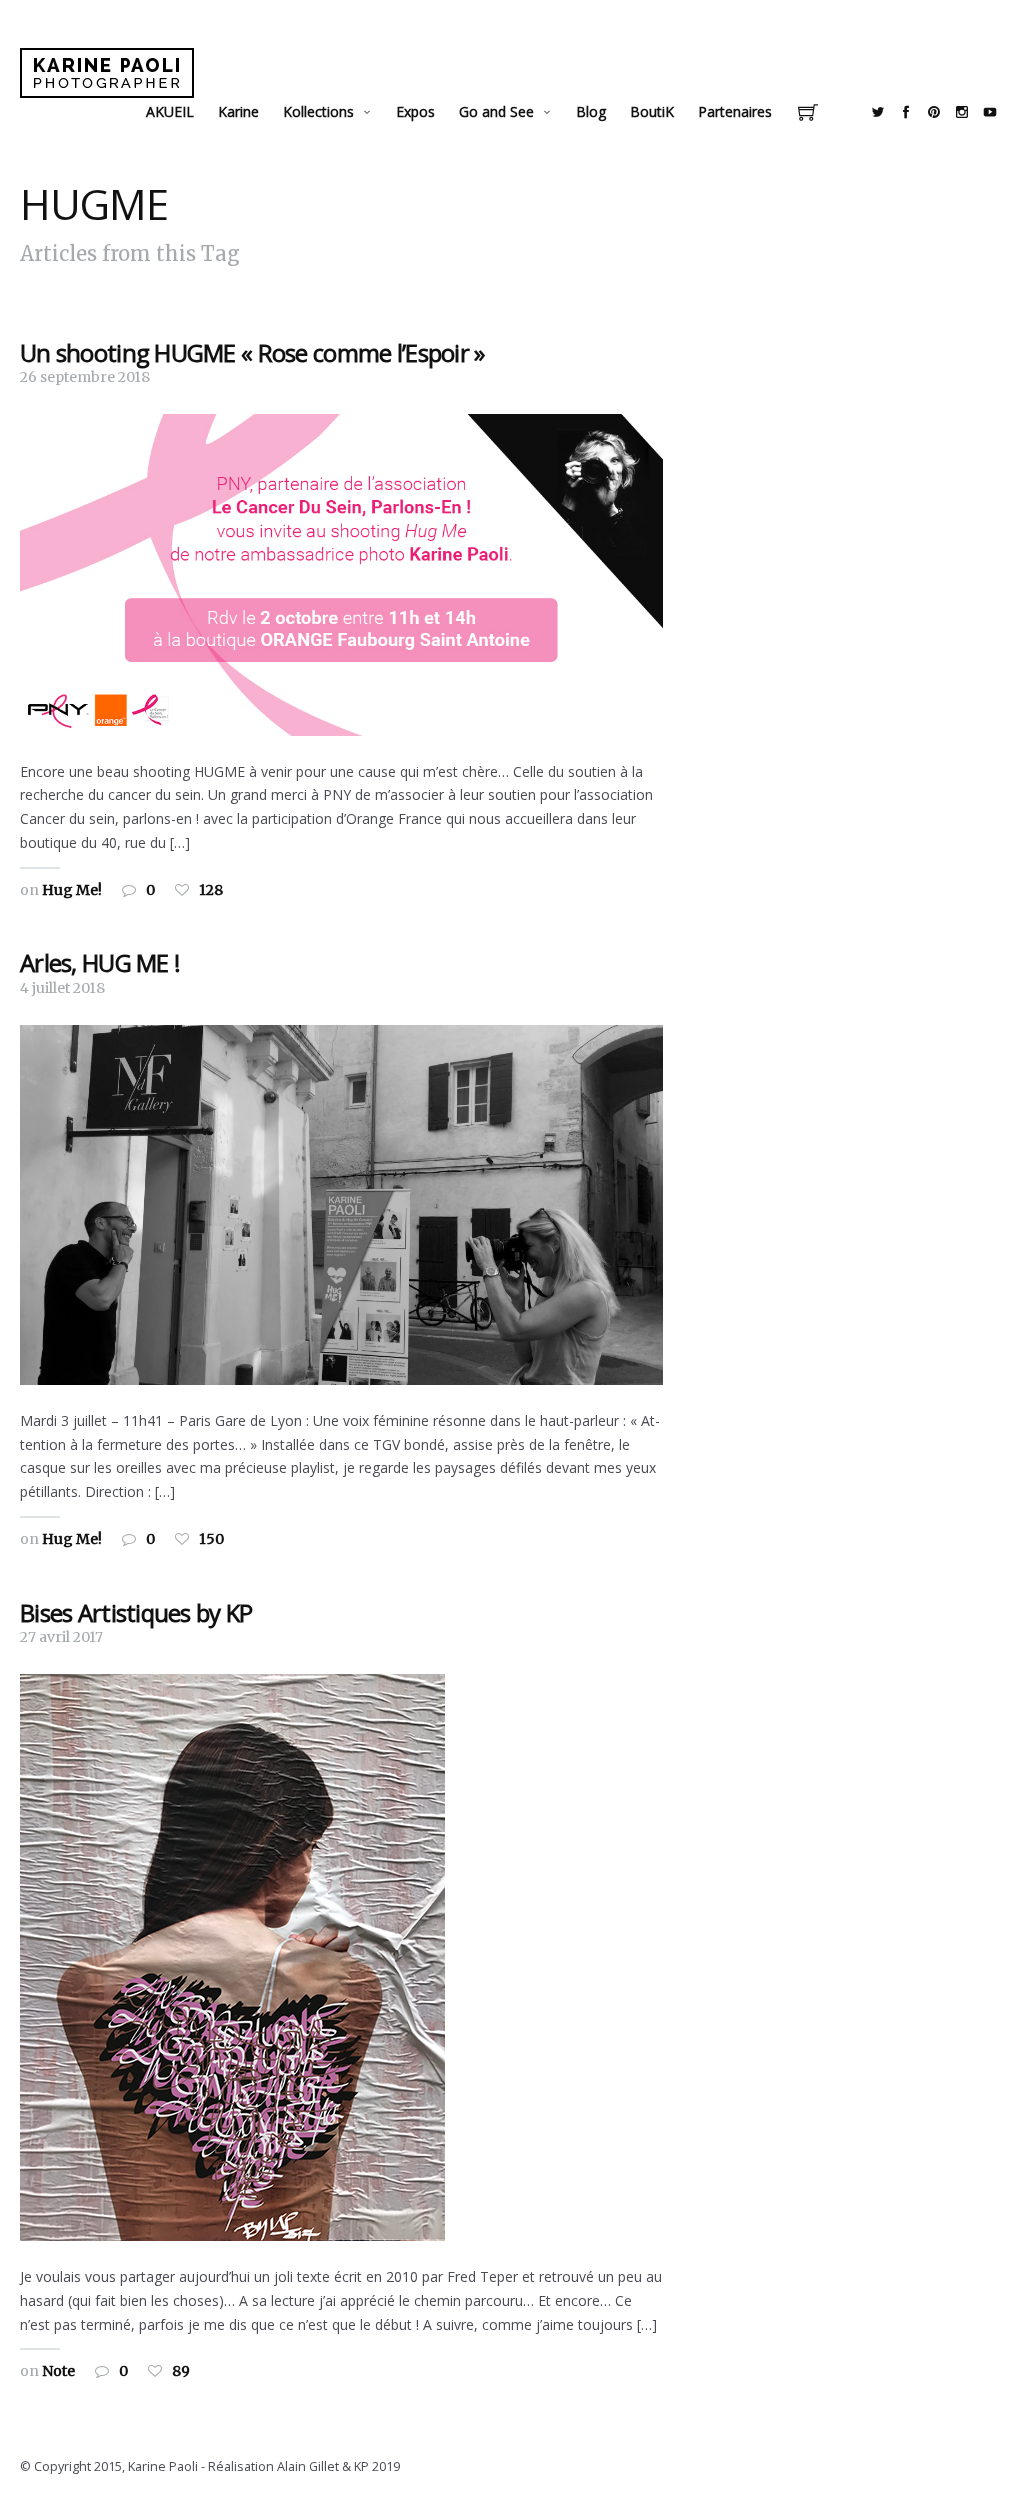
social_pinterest (934, 112)
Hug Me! (72, 890)
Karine (238, 111)
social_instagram (962, 112)
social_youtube (990, 112)
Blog (591, 111)
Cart (808, 114)
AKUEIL (170, 111)
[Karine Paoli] (107, 73)
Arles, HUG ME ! (100, 962)
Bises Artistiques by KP (136, 1612)
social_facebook (906, 112)
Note (58, 2371)
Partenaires (735, 111)
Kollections (318, 111)
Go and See (496, 111)
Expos (415, 111)
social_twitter (878, 112)
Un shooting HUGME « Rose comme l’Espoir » (252, 352)
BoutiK (652, 111)
